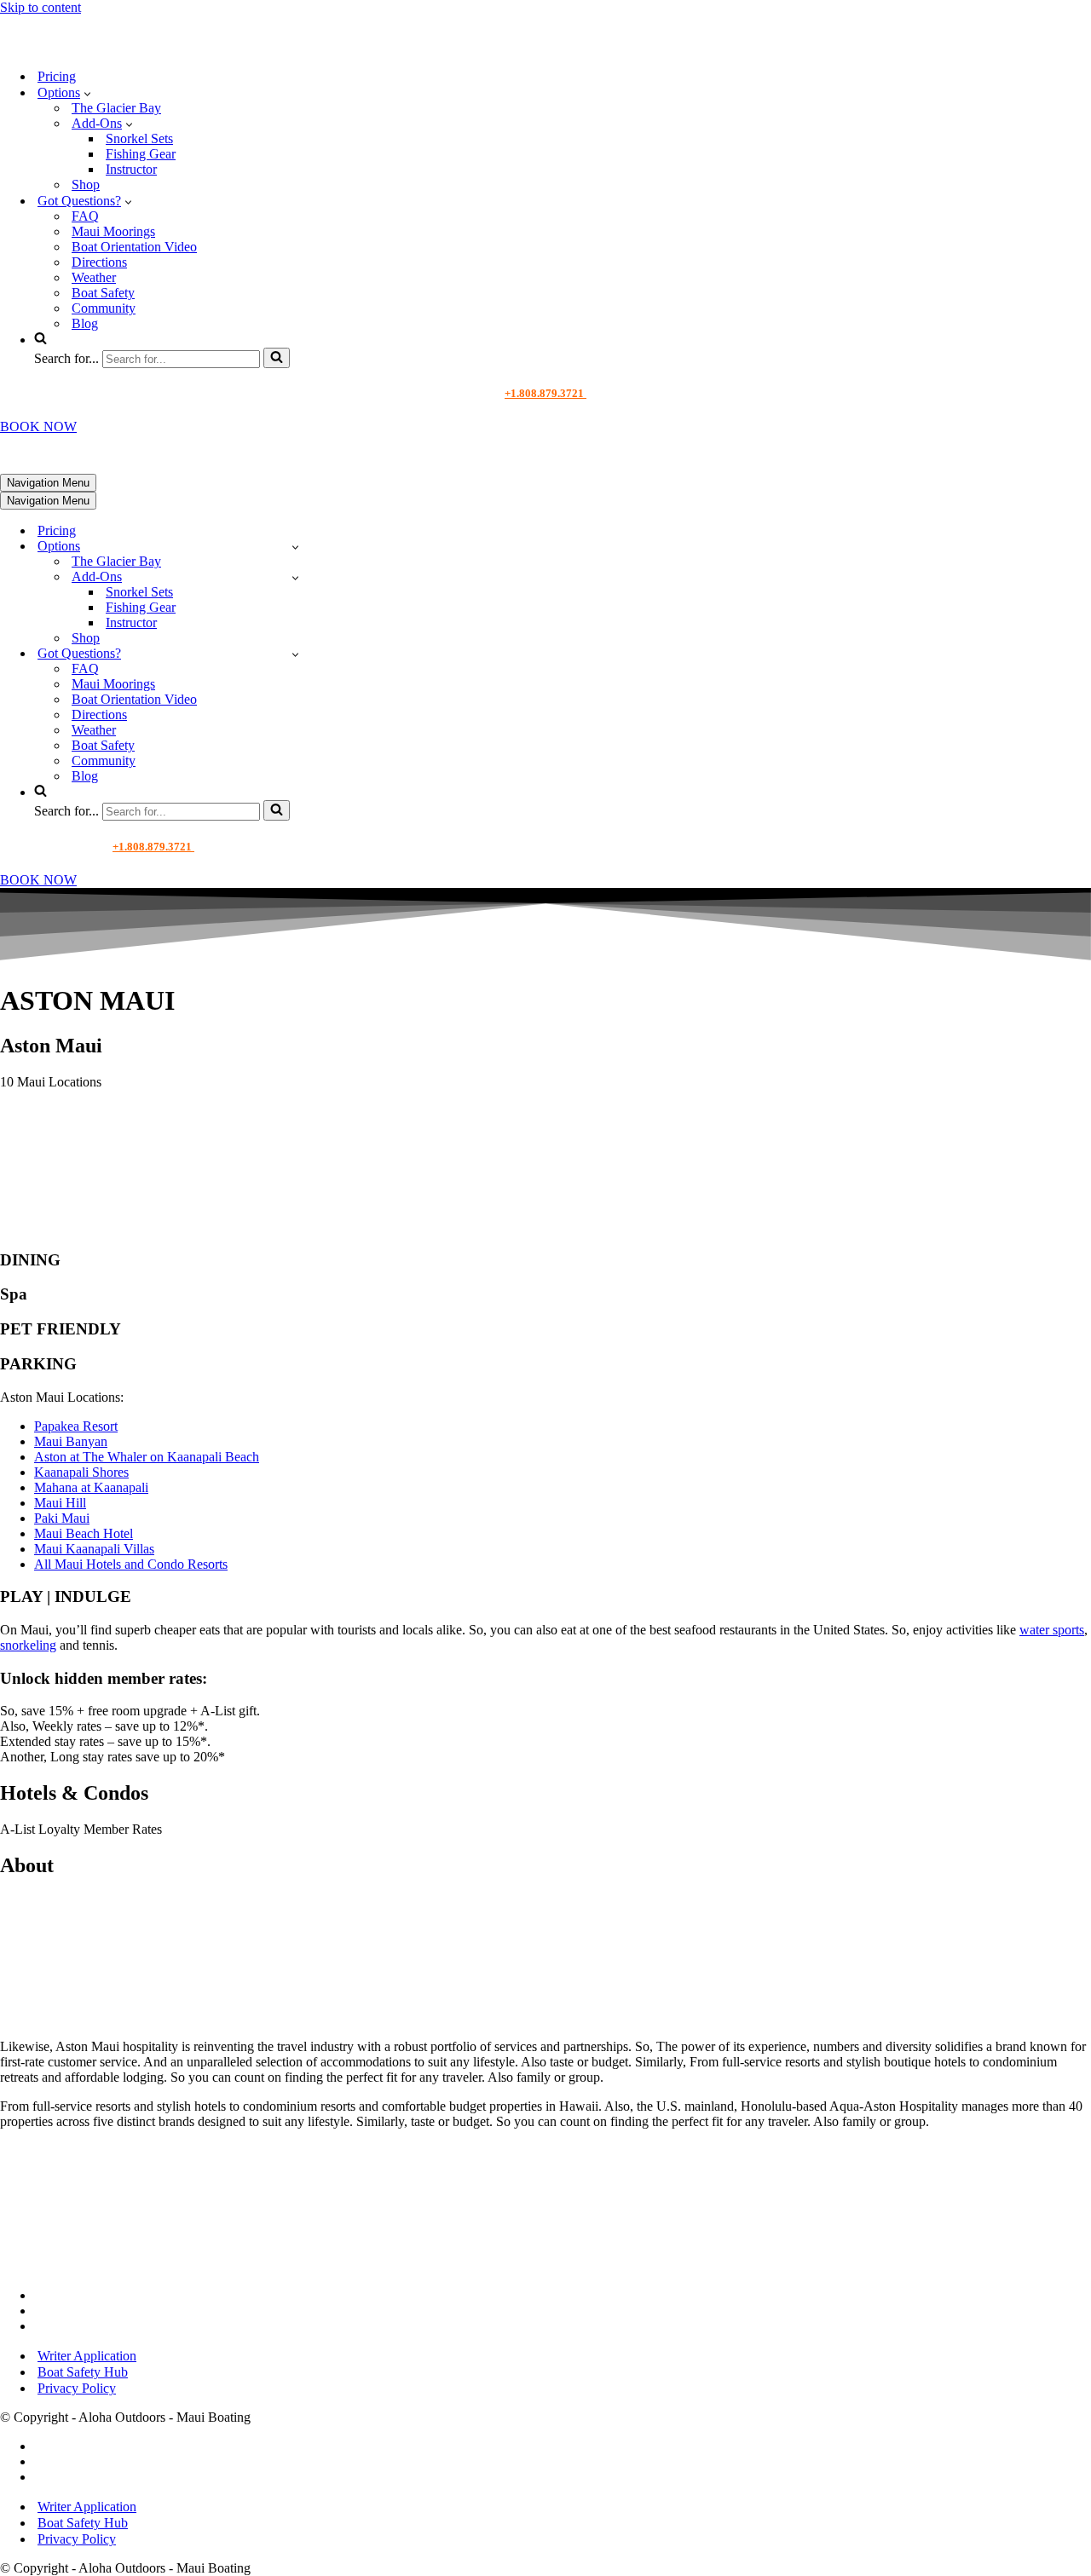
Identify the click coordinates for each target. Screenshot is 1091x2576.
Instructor (131, 169)
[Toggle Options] (295, 547)
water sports (1052, 1630)
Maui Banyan (71, 1441)
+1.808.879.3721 (545, 393)
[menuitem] (563, 1426)
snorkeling (28, 1645)
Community (104, 308)
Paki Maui (62, 1518)
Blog (85, 323)
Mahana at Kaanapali (91, 1487)
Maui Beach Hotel (84, 1533)
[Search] (277, 358)
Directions (99, 262)
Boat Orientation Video (134, 247)
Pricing (57, 76)
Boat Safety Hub (83, 2372)
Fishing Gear (141, 154)
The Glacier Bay (116, 108)
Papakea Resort (76, 1426)
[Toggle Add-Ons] (295, 577)
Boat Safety (103, 293)
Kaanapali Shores (81, 1472)
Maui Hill (60, 1503)
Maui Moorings (113, 231)
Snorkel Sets (139, 138)
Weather (94, 277)
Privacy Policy (77, 2388)
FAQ (85, 216)
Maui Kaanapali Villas (94, 1549)
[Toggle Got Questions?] (295, 654)
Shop (86, 184)
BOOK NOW (38, 426)
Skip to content (40, 7)
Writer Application (87, 2356)
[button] (87, 93)
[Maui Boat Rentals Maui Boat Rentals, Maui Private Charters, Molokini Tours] (116, 46)
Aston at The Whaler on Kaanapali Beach (147, 1457)
